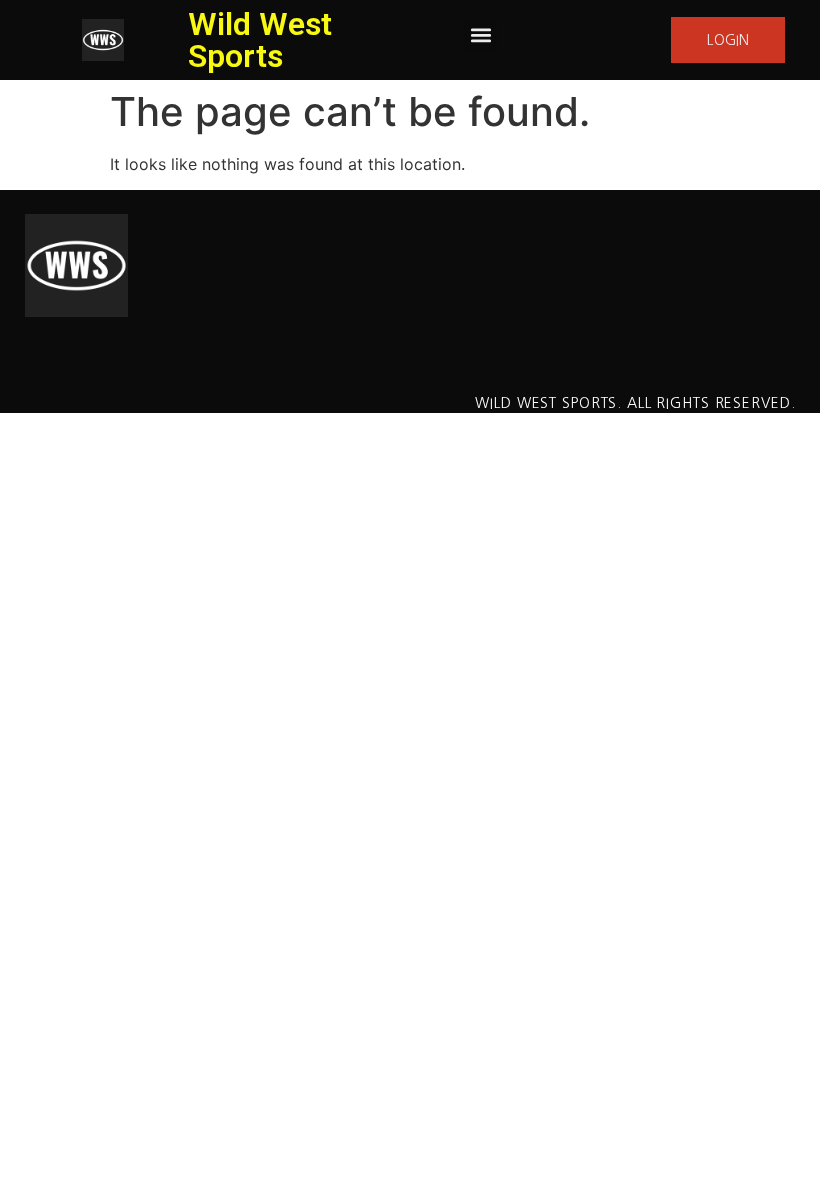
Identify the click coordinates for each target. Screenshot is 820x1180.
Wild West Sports (260, 40)
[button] (480, 35)
